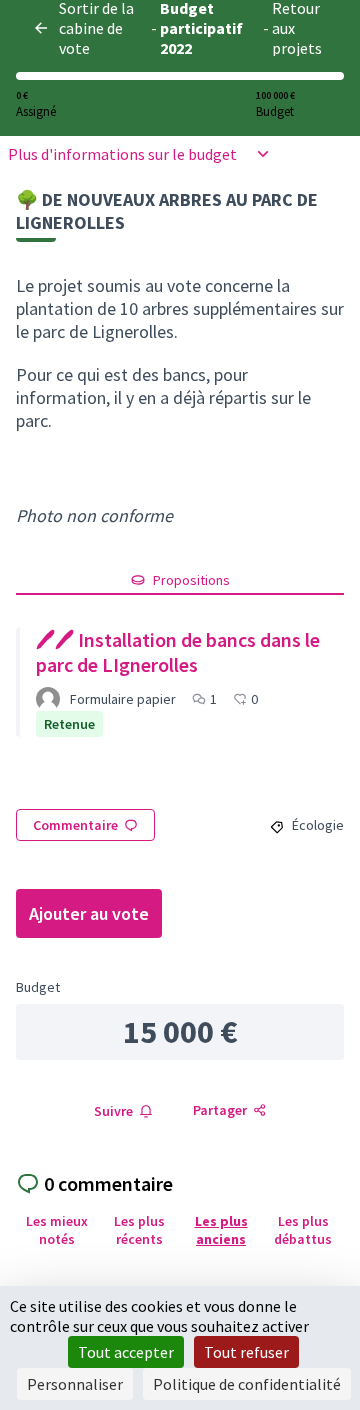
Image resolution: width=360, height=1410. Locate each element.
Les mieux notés (57, 1230)
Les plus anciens (221, 1230)
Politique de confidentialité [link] (247, 1384)
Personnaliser (75, 1384)
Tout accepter (126, 1352)
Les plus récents (139, 1230)
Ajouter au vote (89, 913)
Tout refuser (246, 1352)
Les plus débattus (303, 1230)
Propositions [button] (191, 580)
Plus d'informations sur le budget (122, 154)
